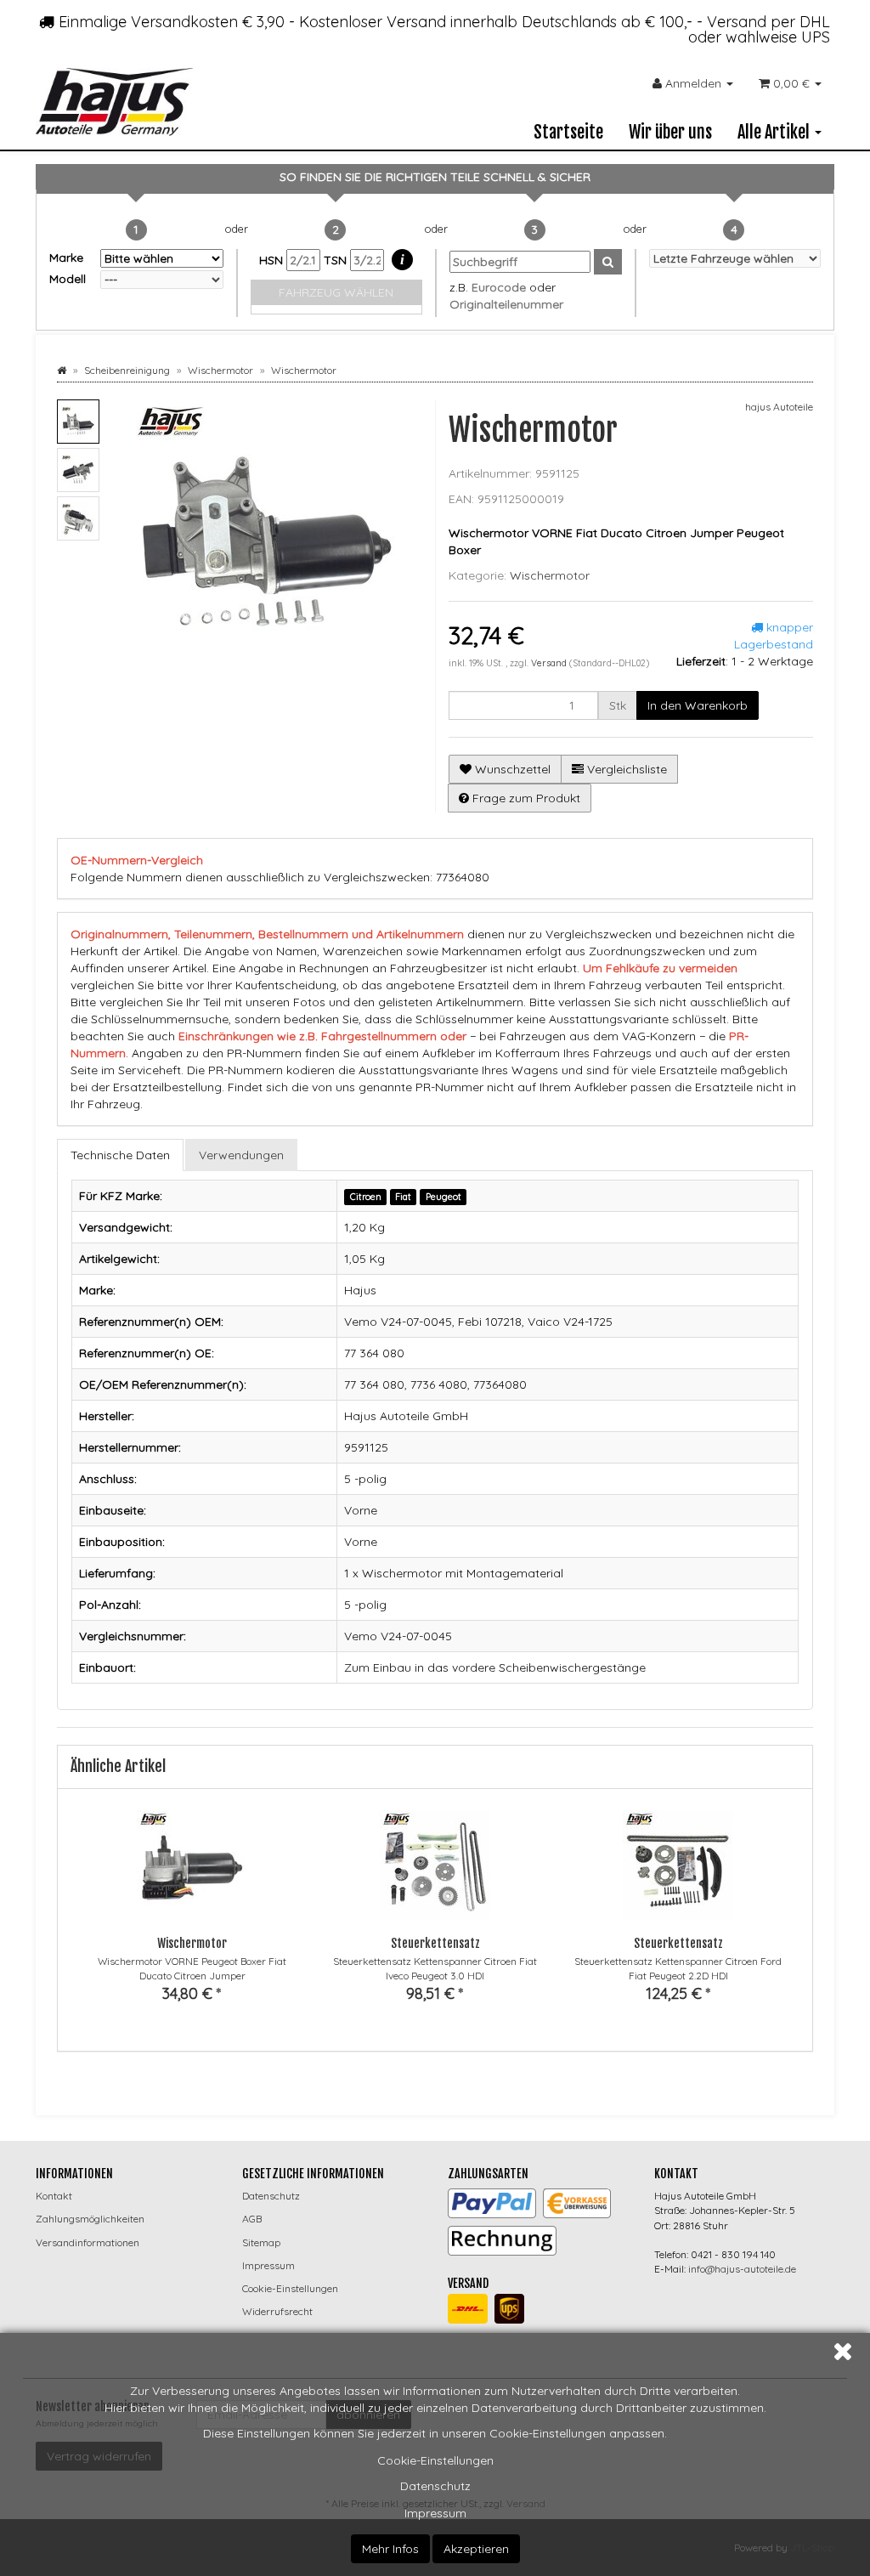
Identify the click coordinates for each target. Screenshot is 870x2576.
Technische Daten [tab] (120, 1155)
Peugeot (443, 1197)
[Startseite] (62, 370)
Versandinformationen (88, 2242)
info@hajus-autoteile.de (742, 2269)
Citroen (366, 1197)
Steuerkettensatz (435, 1943)
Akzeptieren (476, 2549)
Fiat (403, 1197)
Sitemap (261, 2242)
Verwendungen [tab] (241, 1155)
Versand (550, 663)
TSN (337, 260)
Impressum (435, 2513)
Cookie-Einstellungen (435, 2460)
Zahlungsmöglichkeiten (90, 2219)
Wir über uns (670, 132)
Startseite (568, 132)
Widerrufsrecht (277, 2311)
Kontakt (54, 2196)
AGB (252, 2219)
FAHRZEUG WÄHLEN (336, 292)
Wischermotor (550, 575)
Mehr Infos (390, 2549)
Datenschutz (435, 2486)
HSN (273, 260)
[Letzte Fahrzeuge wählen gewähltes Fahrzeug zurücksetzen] (735, 258)
